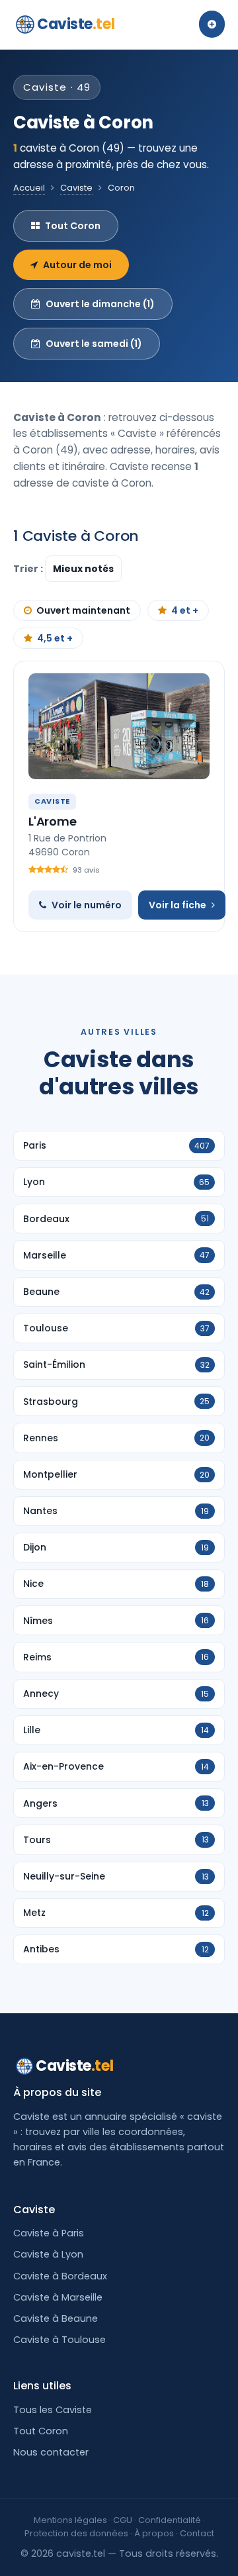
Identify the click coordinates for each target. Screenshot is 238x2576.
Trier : (29, 569)
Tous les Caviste (53, 2410)
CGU (123, 2520)
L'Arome (53, 821)
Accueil (29, 188)
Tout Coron (73, 226)
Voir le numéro (87, 905)
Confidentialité (170, 2520)
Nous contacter (51, 2452)
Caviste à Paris (49, 2233)
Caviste (76, 24)
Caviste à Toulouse (59, 2340)
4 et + (185, 610)
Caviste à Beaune (56, 2318)
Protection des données (76, 2533)
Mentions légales (70, 2520)
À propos (154, 2533)
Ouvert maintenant (83, 610)
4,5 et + (55, 638)
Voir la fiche (178, 905)
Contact (197, 2533)
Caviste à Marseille (58, 2297)
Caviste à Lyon (48, 2254)
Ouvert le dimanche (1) (100, 304)
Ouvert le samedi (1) (94, 344)
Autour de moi (77, 265)
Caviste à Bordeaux (60, 2276)
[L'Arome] (119, 726)
